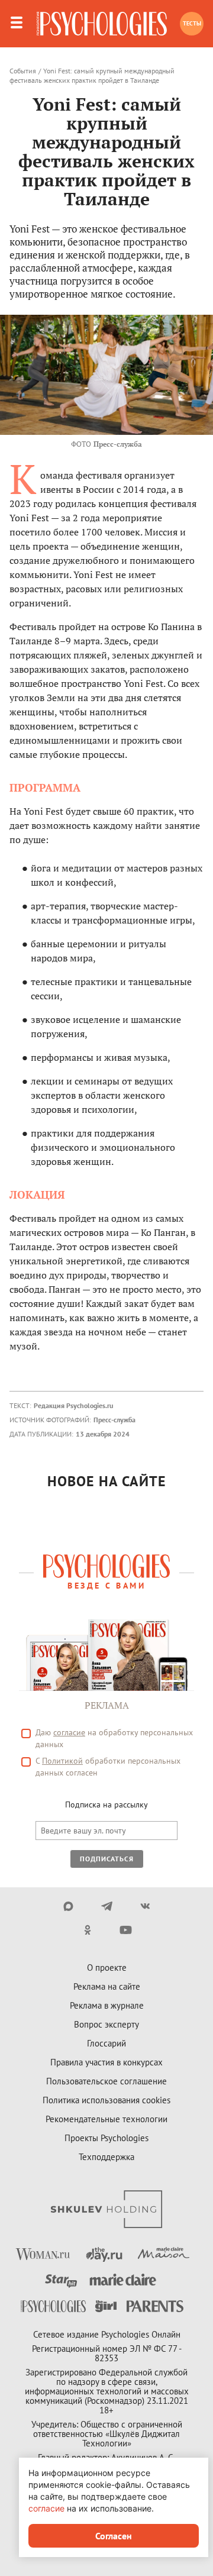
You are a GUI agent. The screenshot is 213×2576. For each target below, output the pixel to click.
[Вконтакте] (145, 1906)
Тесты (192, 23)
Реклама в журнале (107, 2005)
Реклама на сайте (107, 1986)
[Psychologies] (102, 24)
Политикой (62, 1761)
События (23, 71)
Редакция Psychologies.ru (73, 1405)
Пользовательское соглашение (106, 2081)
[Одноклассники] (87, 1930)
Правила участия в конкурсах (106, 2062)
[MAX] (68, 1906)
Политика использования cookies (106, 2100)
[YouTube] (126, 1930)
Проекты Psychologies (106, 2138)
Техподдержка (106, 2157)
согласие (69, 1732)
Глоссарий (106, 2043)
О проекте (107, 1967)
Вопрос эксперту (106, 2024)
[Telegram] (107, 1906)
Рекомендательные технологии (106, 2119)
